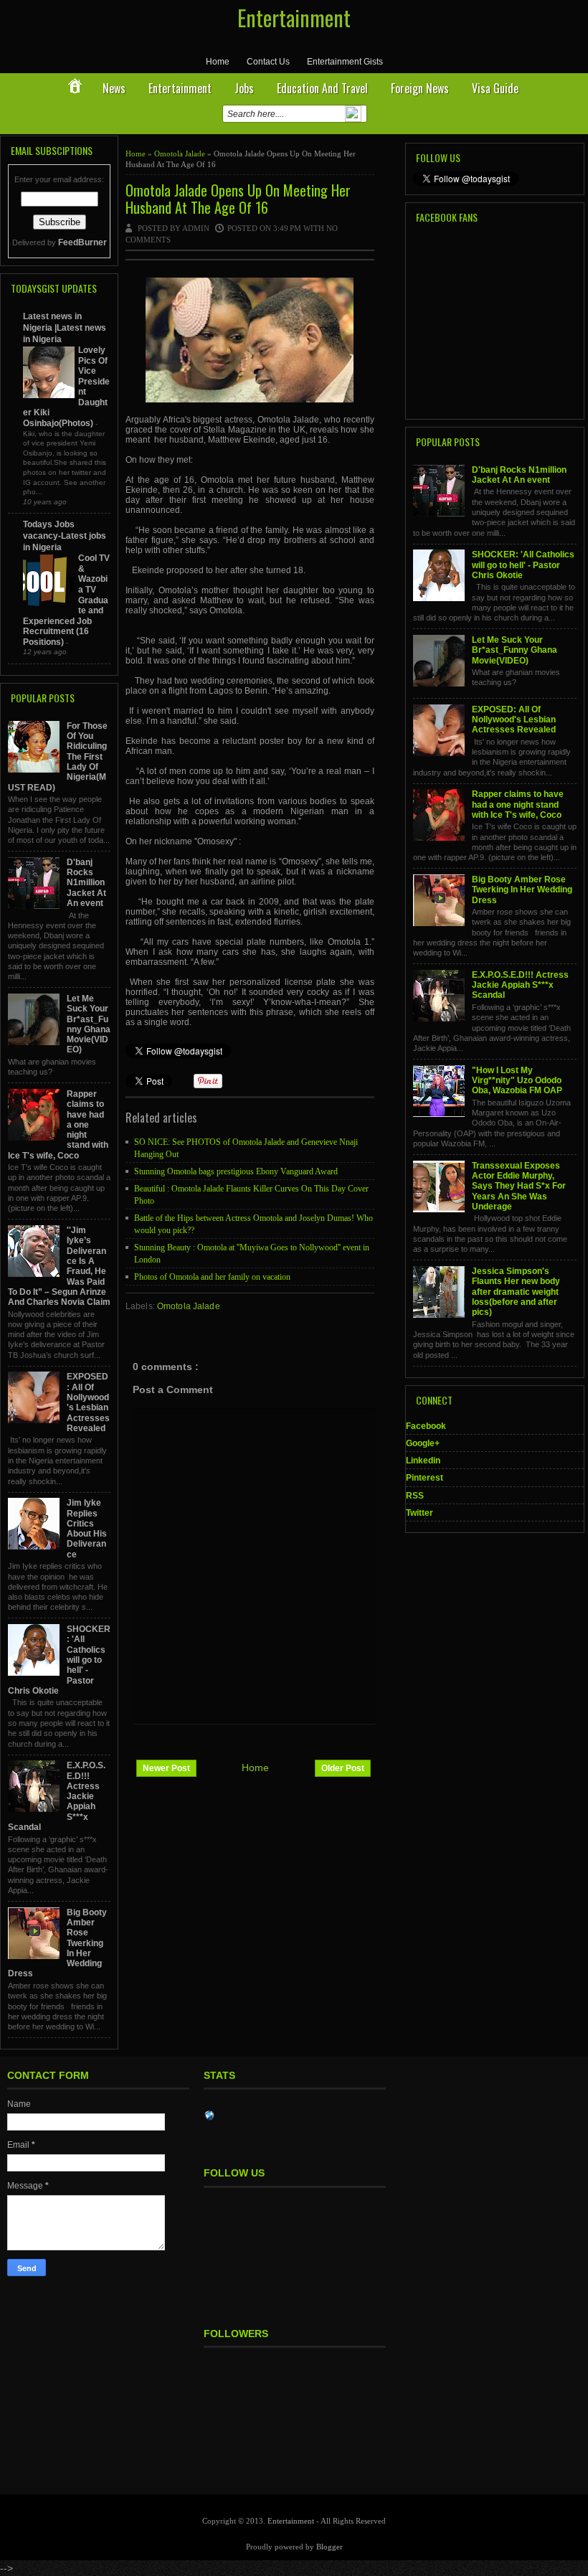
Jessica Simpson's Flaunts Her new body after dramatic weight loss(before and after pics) (516, 1292)
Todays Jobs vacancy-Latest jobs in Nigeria (65, 536)
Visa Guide (495, 88)
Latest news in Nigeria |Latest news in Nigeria (65, 328)
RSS (415, 1496)
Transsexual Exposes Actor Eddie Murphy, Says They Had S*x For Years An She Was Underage (519, 1186)
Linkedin (423, 1461)
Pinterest (425, 1478)
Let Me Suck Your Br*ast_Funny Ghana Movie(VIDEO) (89, 1024)
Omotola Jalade (181, 154)
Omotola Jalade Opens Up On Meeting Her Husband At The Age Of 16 (238, 199)
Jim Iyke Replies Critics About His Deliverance (87, 1528)
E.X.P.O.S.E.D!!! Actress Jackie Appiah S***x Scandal (520, 985)
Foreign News (420, 88)
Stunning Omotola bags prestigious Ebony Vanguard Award (236, 1171)
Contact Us (268, 62)
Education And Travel (322, 88)
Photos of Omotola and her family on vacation (212, 1277)
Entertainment (294, 18)
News (114, 88)
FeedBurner (82, 242)
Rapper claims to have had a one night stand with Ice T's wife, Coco (518, 805)
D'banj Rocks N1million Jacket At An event (86, 883)
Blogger (329, 2547)
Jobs (244, 88)
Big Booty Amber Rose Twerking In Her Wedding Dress (522, 890)
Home (218, 62)
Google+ (423, 1443)
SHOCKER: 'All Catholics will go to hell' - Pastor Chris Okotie (523, 565)
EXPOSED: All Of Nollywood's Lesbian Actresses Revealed (88, 1402)
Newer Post (166, 1768)
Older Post (343, 1768)
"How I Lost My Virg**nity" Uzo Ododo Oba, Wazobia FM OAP (517, 1081)
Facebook (426, 1426)
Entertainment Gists (345, 62)
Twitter (419, 1513)
